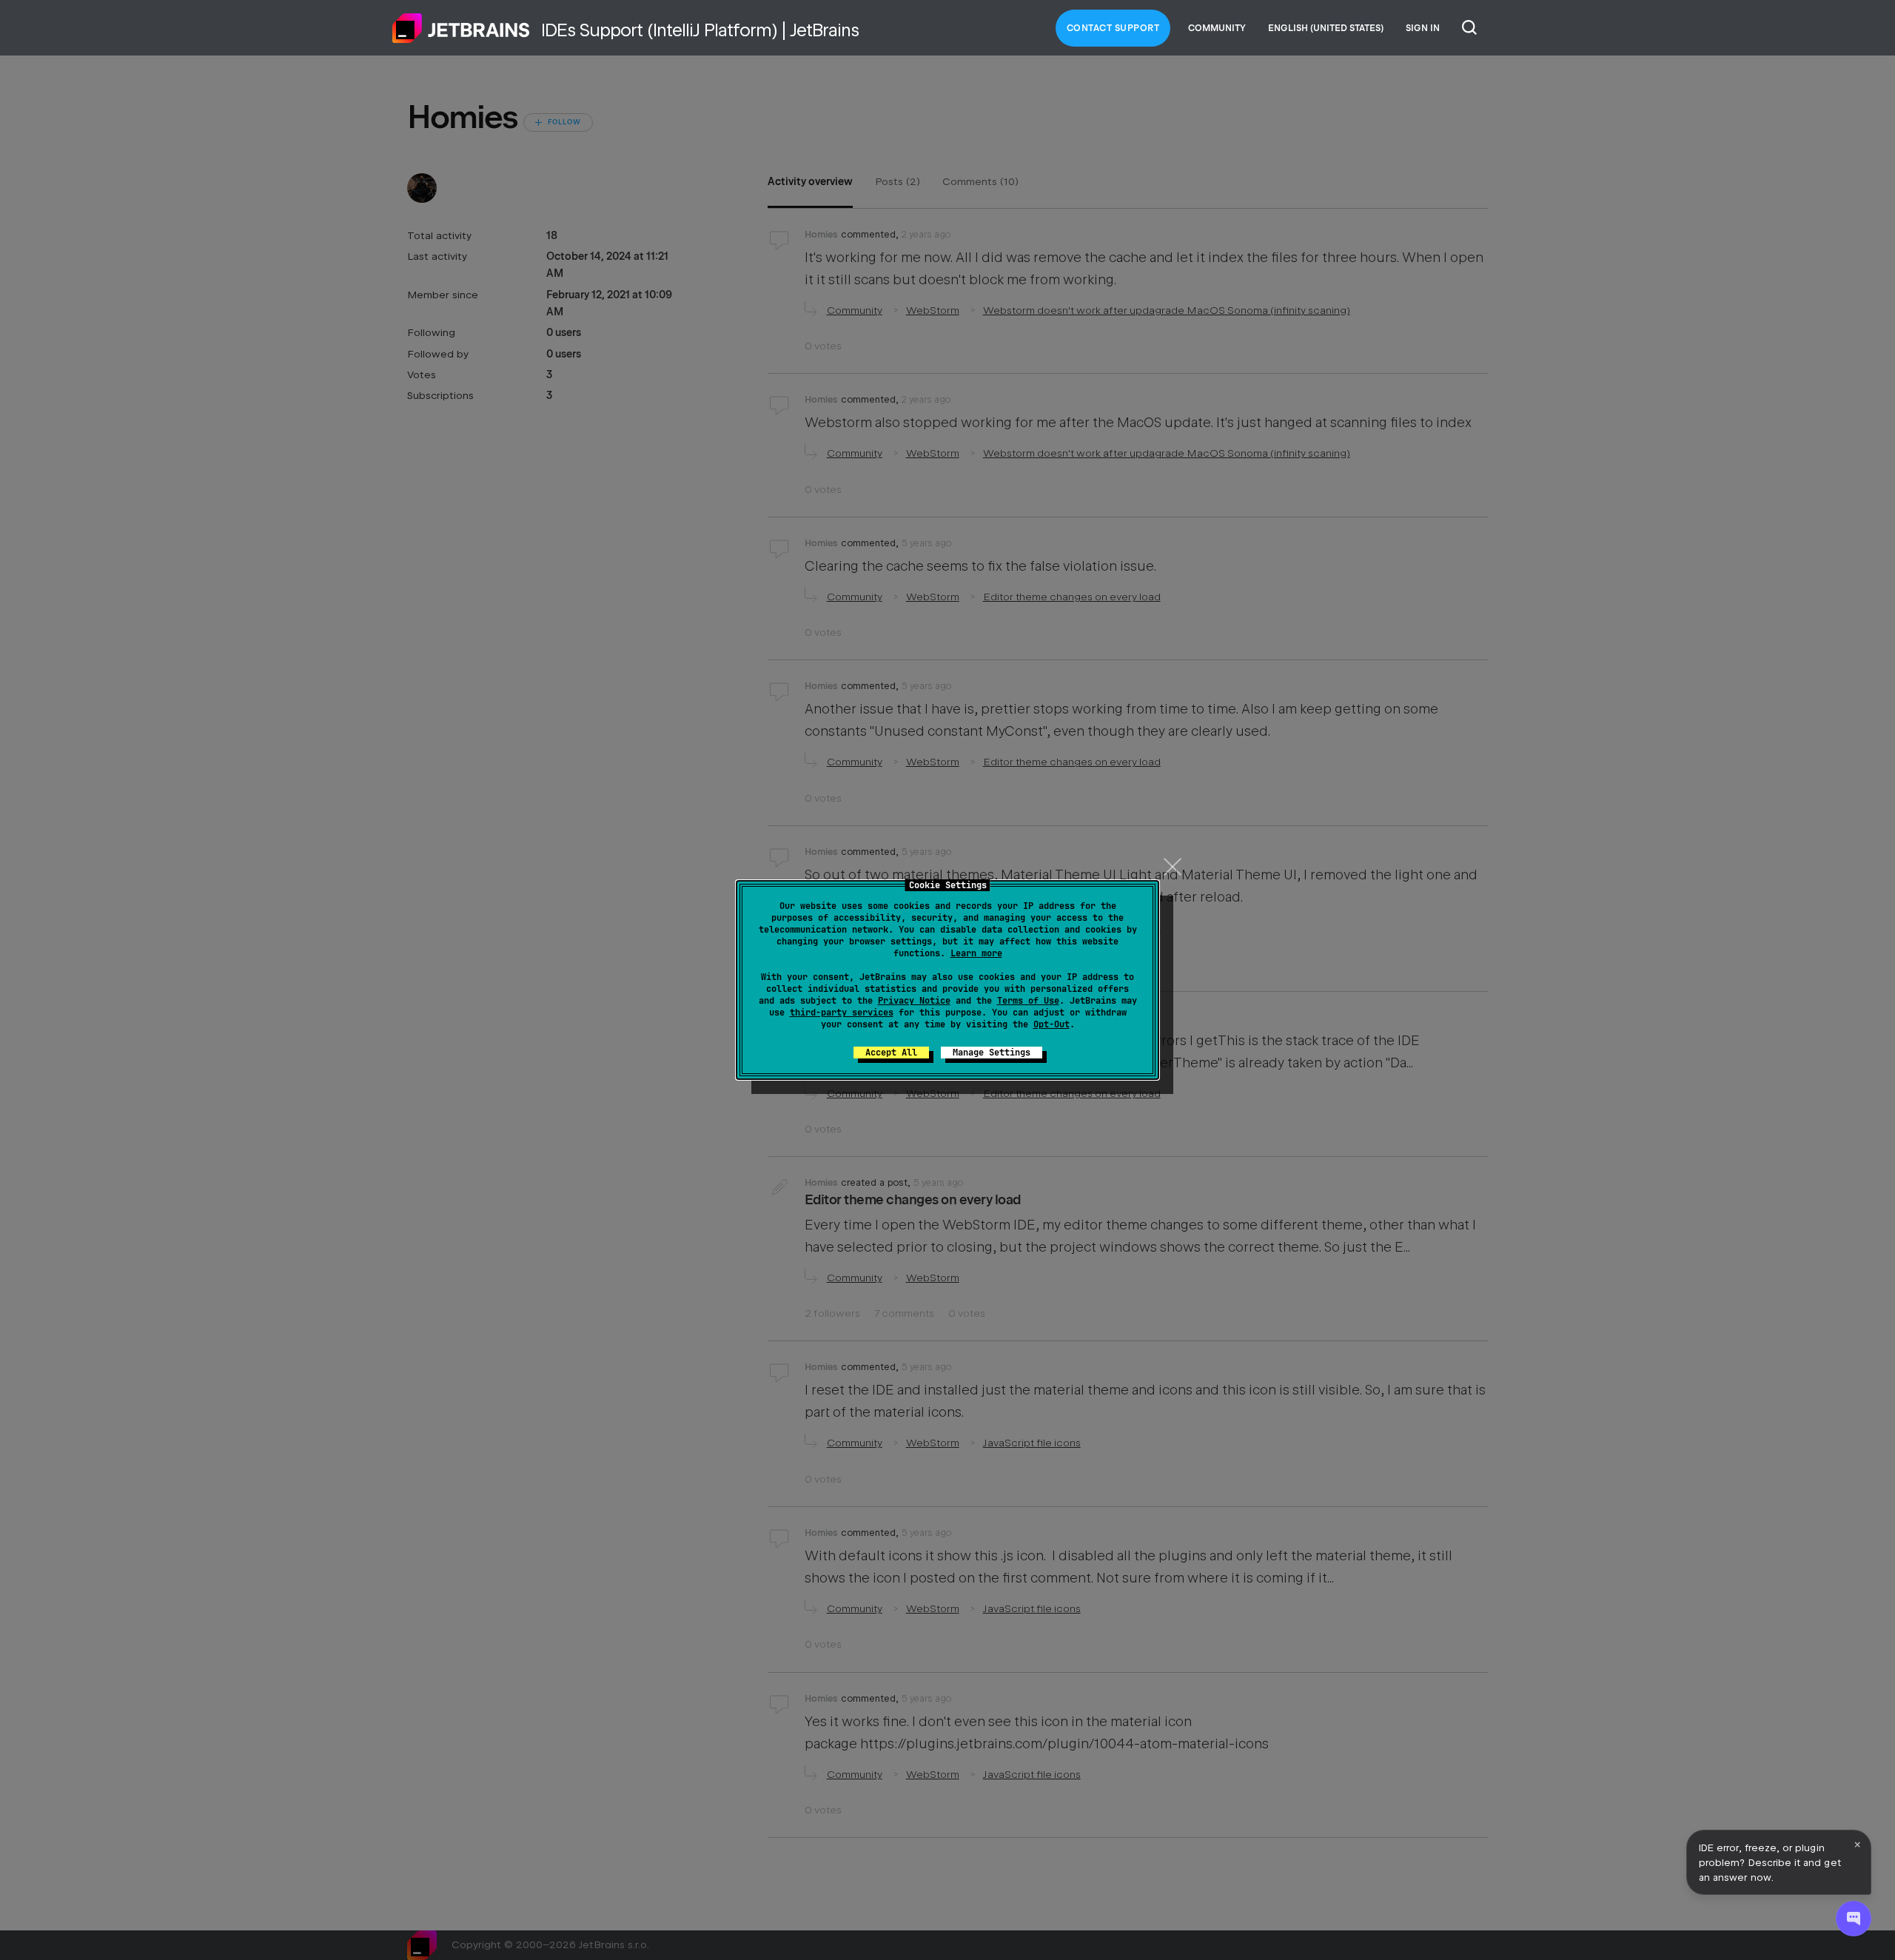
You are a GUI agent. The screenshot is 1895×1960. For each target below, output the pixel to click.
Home (461, 28)
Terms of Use (1028, 1001)
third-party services (842, 1013)
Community (1217, 28)
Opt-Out (1052, 1024)
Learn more (976, 953)
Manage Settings (992, 1053)
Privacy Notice (914, 1001)
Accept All (891, 1053)
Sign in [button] (1423, 28)
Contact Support (1113, 28)
